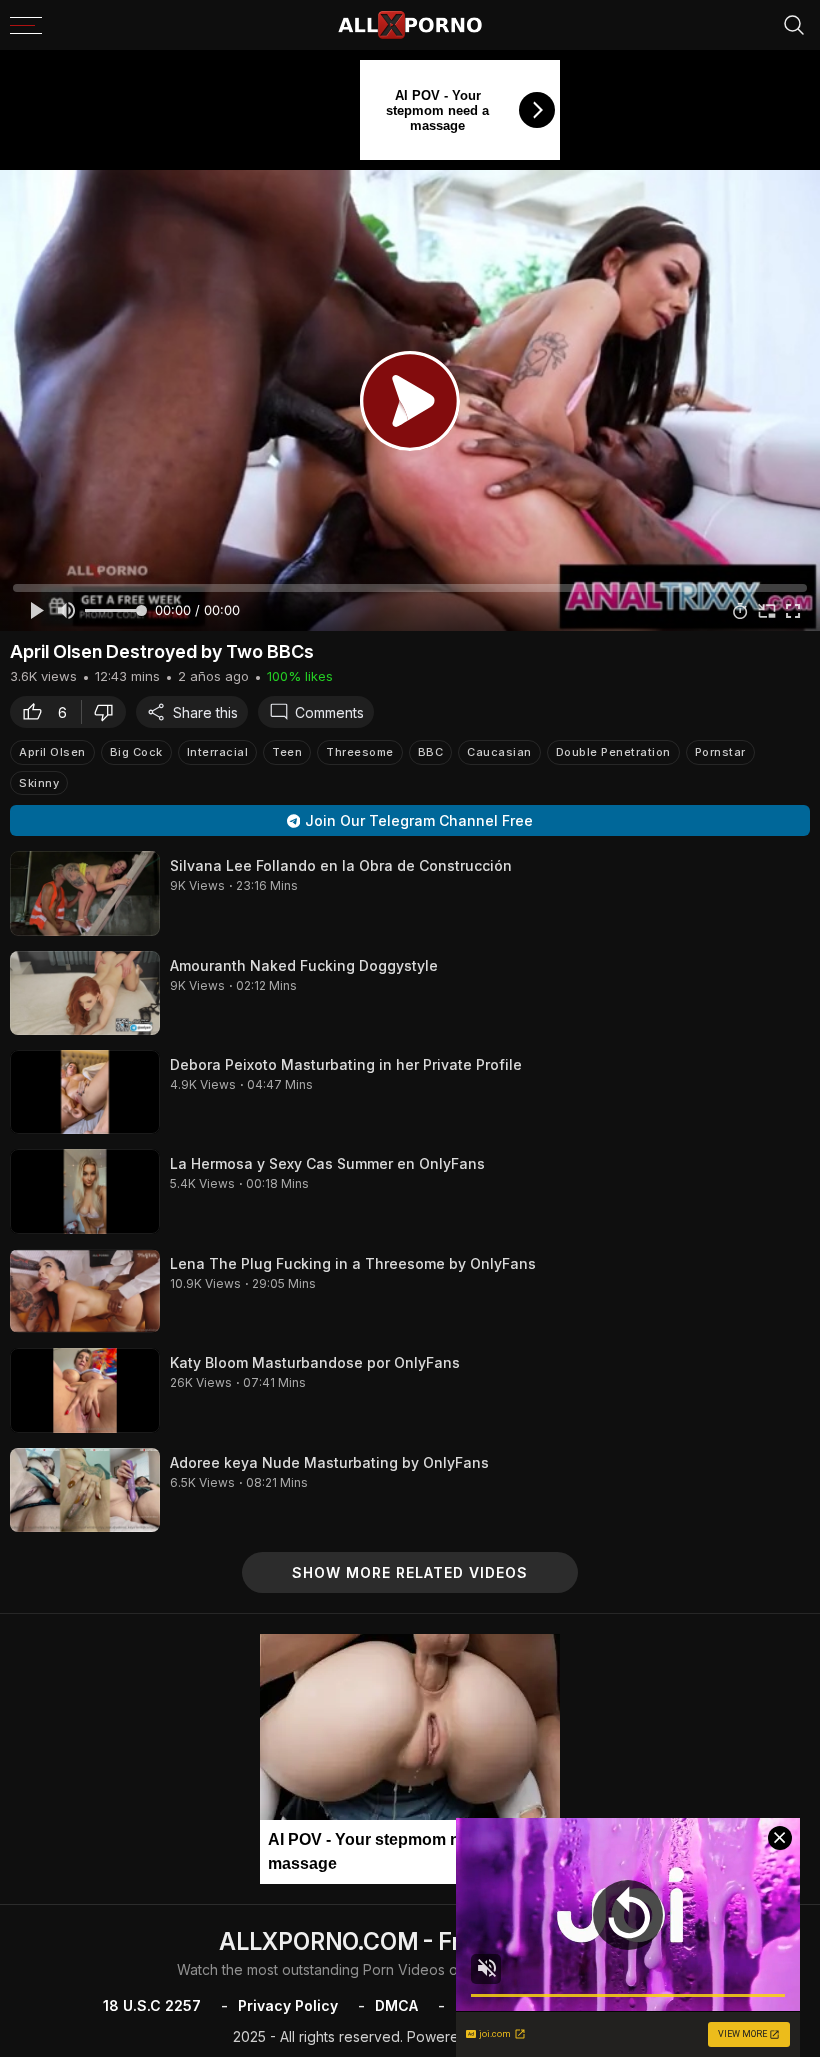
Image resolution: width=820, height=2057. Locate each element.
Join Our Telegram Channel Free (419, 820)
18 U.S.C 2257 (152, 2005)
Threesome (360, 752)
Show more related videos (410, 1572)
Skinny (39, 783)
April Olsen (52, 752)
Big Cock (136, 752)
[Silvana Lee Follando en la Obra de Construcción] (85, 893)
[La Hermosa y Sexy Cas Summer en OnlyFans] (85, 1191)
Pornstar (720, 752)
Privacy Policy (288, 2005)
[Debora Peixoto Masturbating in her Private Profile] (85, 1092)
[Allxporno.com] (410, 25)
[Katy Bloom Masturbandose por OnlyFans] (85, 1390)
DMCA (396, 2005)
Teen (287, 752)
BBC (431, 752)
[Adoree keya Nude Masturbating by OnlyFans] (85, 1490)
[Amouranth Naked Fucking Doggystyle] (85, 993)
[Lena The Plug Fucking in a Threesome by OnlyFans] (85, 1291)
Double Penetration (613, 752)
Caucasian (499, 752)
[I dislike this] (109, 712)
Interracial (218, 752)
